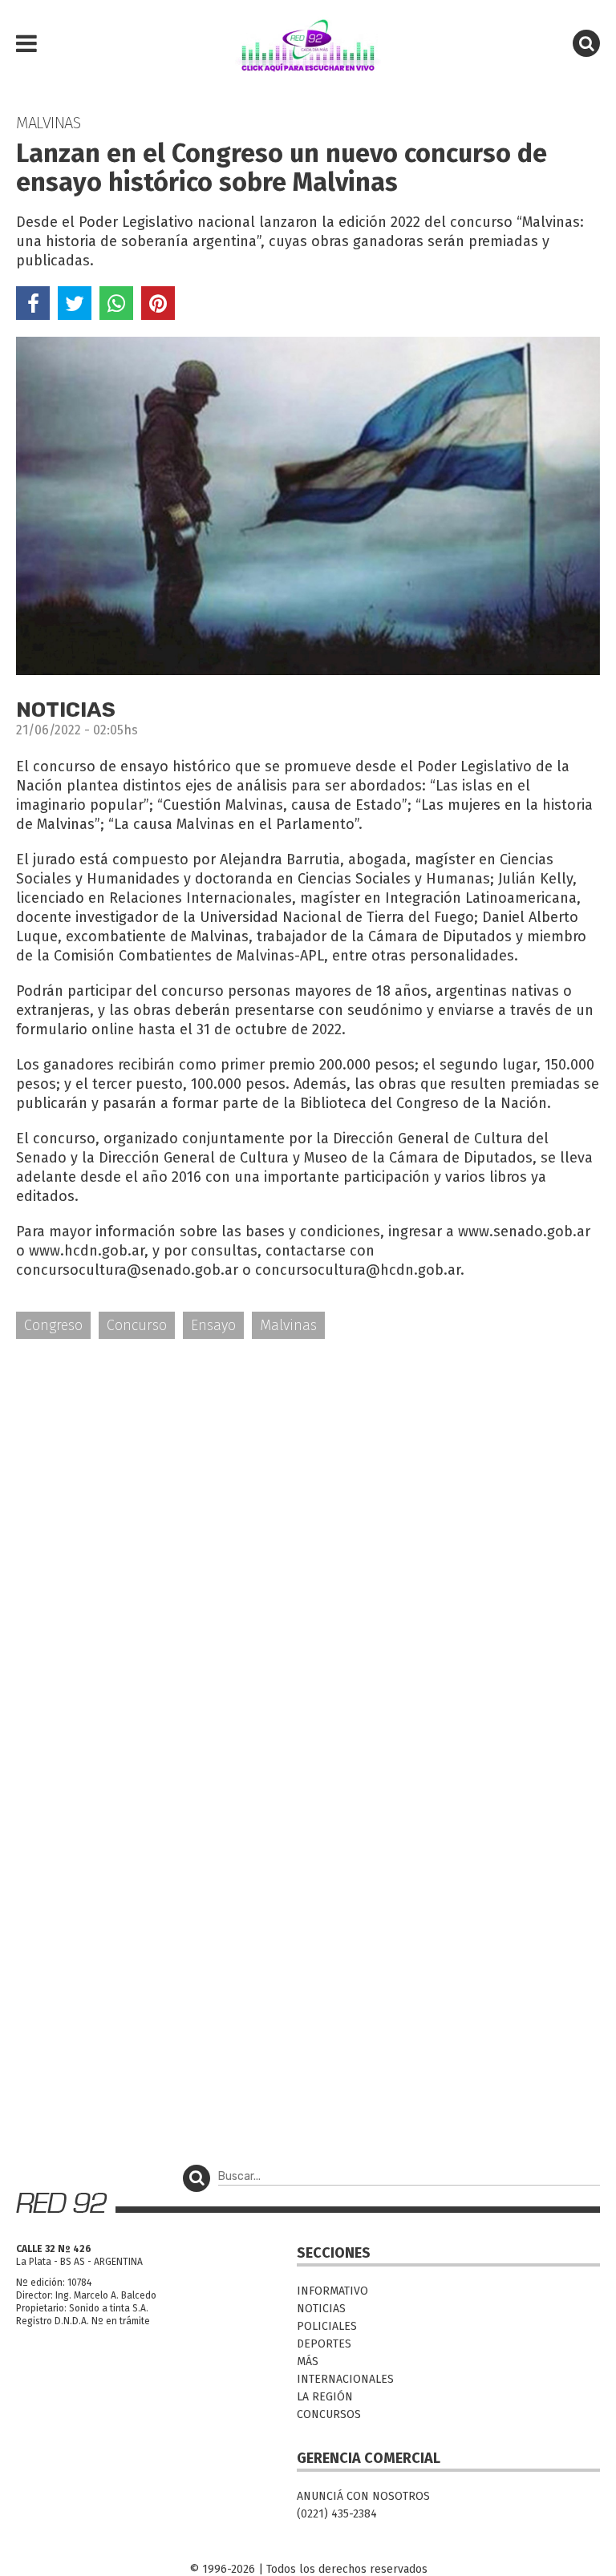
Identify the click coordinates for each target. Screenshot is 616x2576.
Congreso (53, 1325)
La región (325, 2397)
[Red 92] (308, 44)
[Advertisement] (308, 1477)
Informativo (332, 2291)
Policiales (327, 2326)
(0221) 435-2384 (337, 2514)
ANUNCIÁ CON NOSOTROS (363, 2496)
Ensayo (213, 1325)
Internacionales (345, 2379)
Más (308, 2362)
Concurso (137, 1325)
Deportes (324, 2344)
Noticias (321, 2309)
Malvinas (288, 1325)
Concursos (329, 2414)
